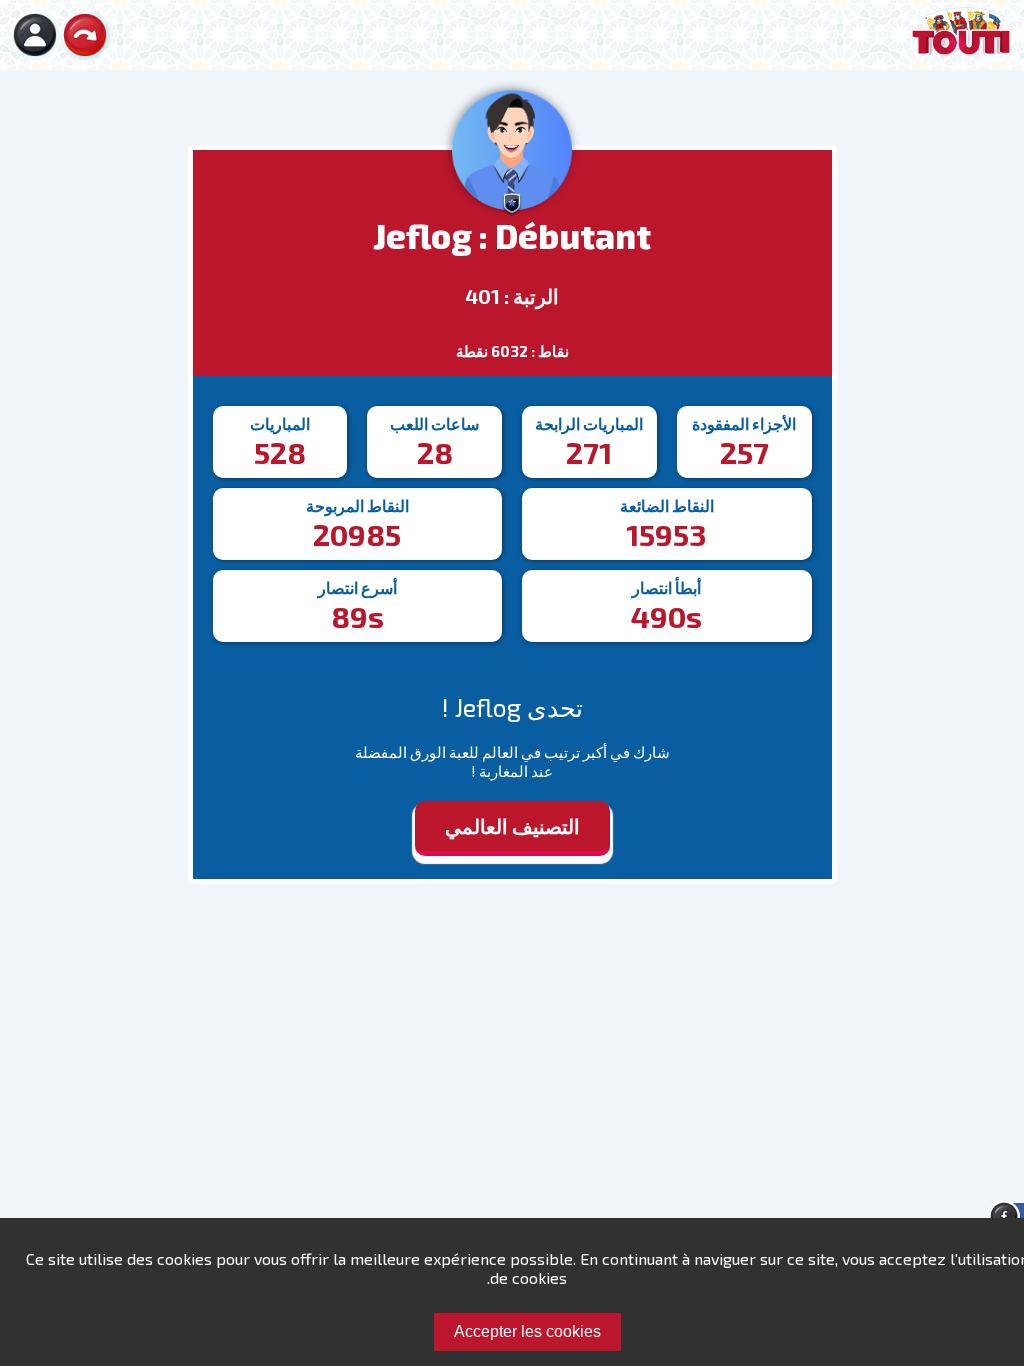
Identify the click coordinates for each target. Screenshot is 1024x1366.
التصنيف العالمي (512, 826)
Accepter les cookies (527, 1331)
